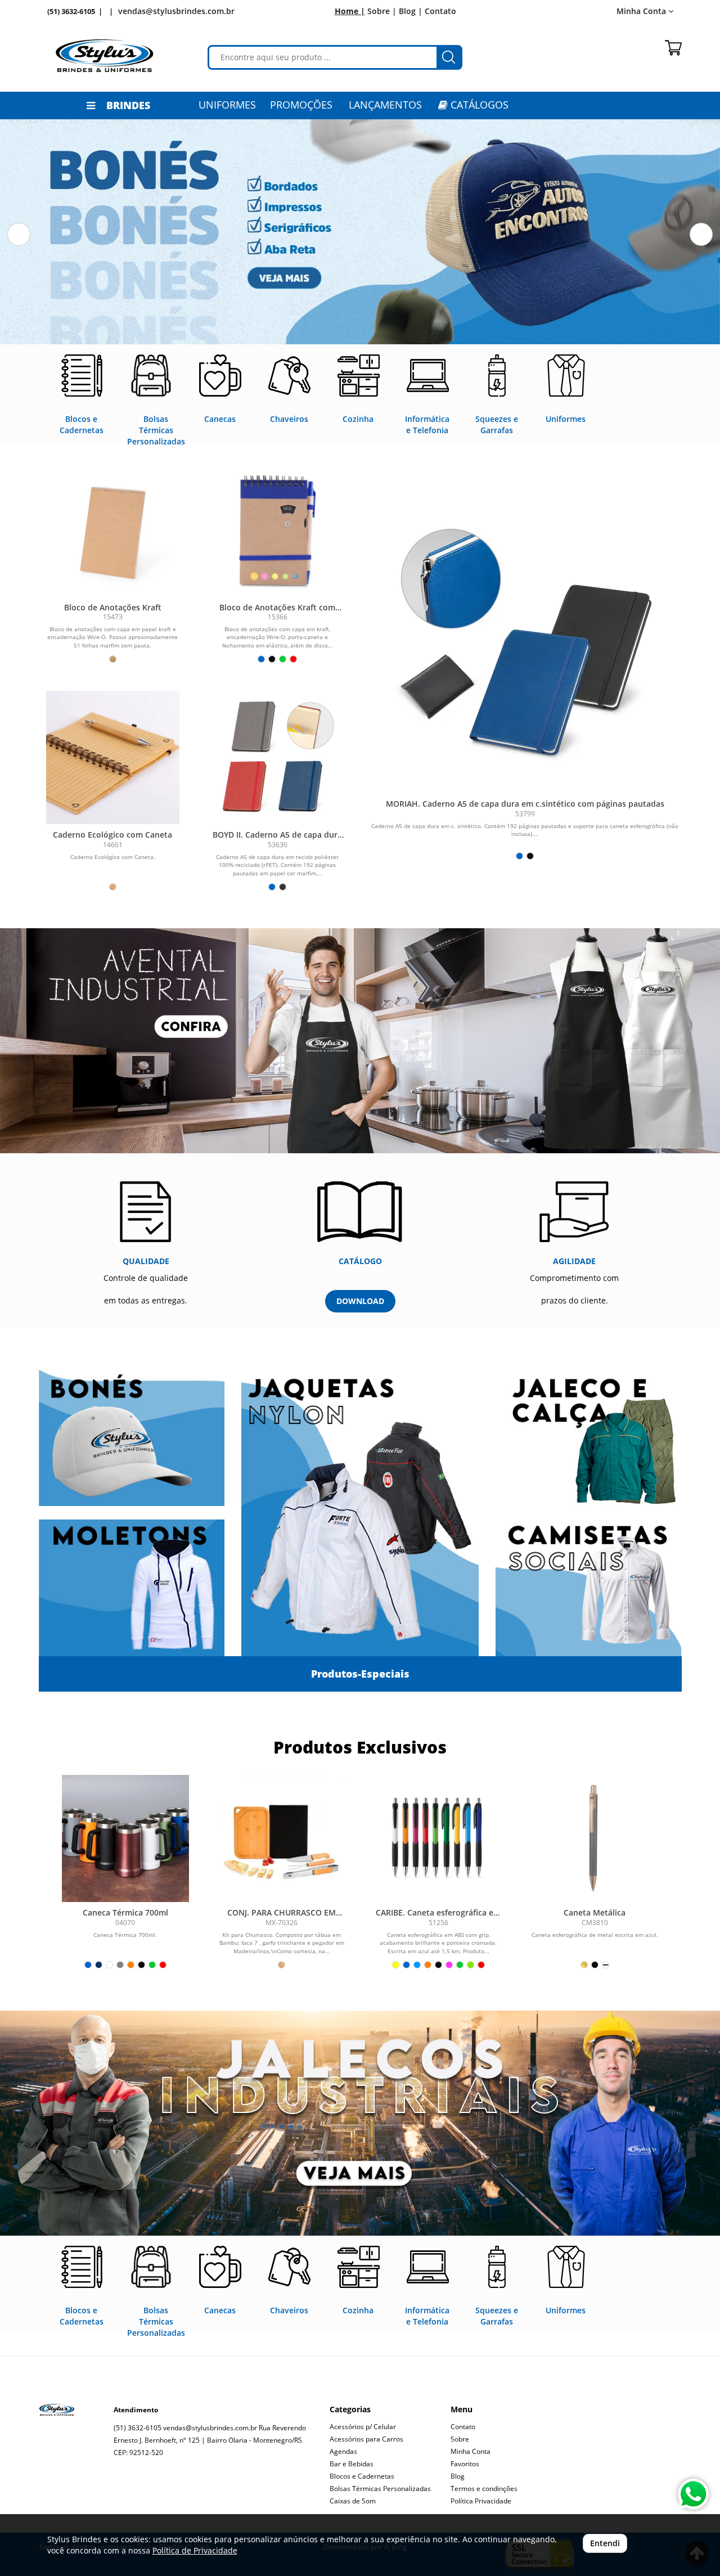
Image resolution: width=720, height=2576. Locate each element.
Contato (440, 11)
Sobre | (382, 11)
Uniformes (227, 105)
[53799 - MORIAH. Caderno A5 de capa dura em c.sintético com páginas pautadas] (525, 653)
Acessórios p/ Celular (363, 2427)
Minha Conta (471, 2451)
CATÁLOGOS (478, 105)
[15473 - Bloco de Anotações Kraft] (113, 530)
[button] (19, 234)
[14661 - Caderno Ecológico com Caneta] (113, 757)
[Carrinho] (673, 48)
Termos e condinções (484, 2489)
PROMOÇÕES (301, 105)
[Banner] (360, 2123)
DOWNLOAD (360, 1301)
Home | (350, 11)
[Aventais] (360, 1041)
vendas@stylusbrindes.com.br (176, 11)
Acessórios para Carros (366, 2439)
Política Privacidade (481, 2501)
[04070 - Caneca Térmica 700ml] (125, 1838)
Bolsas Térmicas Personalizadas (380, 2489)
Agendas (343, 2451)
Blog (458, 2476)
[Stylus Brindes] (105, 56)
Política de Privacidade (195, 2550)
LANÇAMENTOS (385, 105)
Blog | (411, 11)
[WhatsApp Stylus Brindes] (693, 2494)
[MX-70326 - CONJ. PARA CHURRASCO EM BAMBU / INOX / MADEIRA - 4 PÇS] (282, 1838)
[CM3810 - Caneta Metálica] (595, 1838)
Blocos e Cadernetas (362, 2476)
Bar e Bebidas (352, 2464)
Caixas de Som (353, 2501)
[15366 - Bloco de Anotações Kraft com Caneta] (278, 530)
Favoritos (465, 2464)
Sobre (460, 2439)
